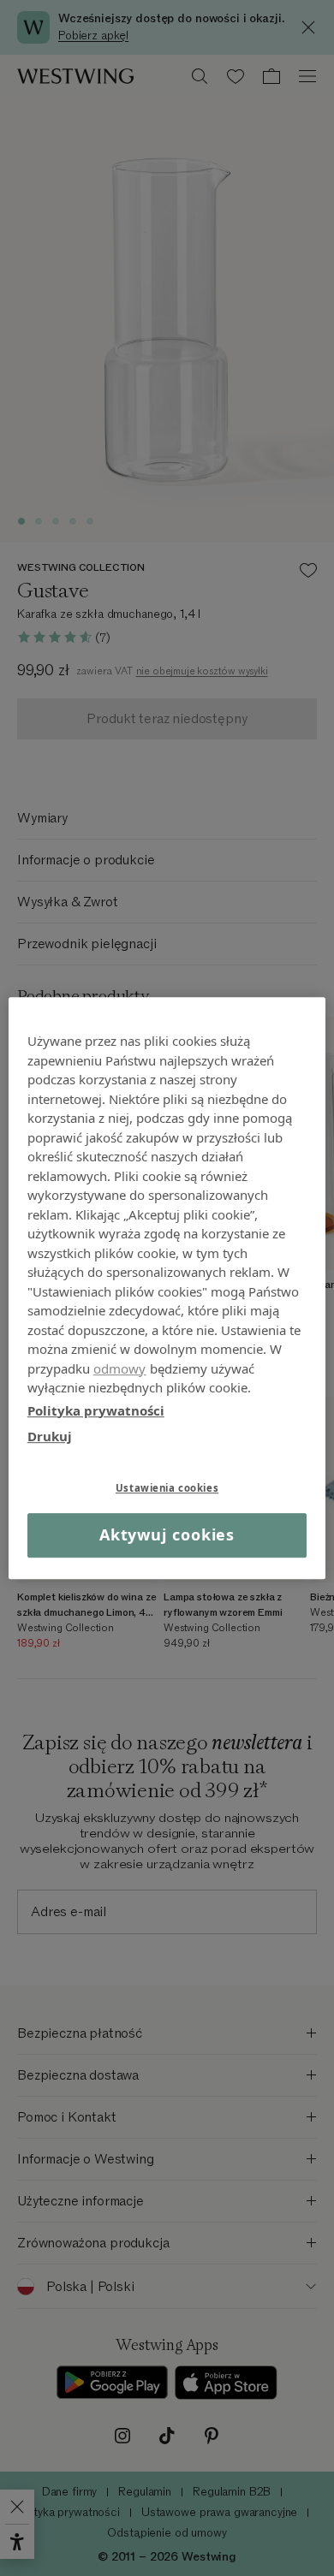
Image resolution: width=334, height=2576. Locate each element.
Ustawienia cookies (167, 1488)
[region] (167, 1288)
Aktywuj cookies (167, 1535)
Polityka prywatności (96, 1410)
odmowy (120, 1368)
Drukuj (50, 1436)
